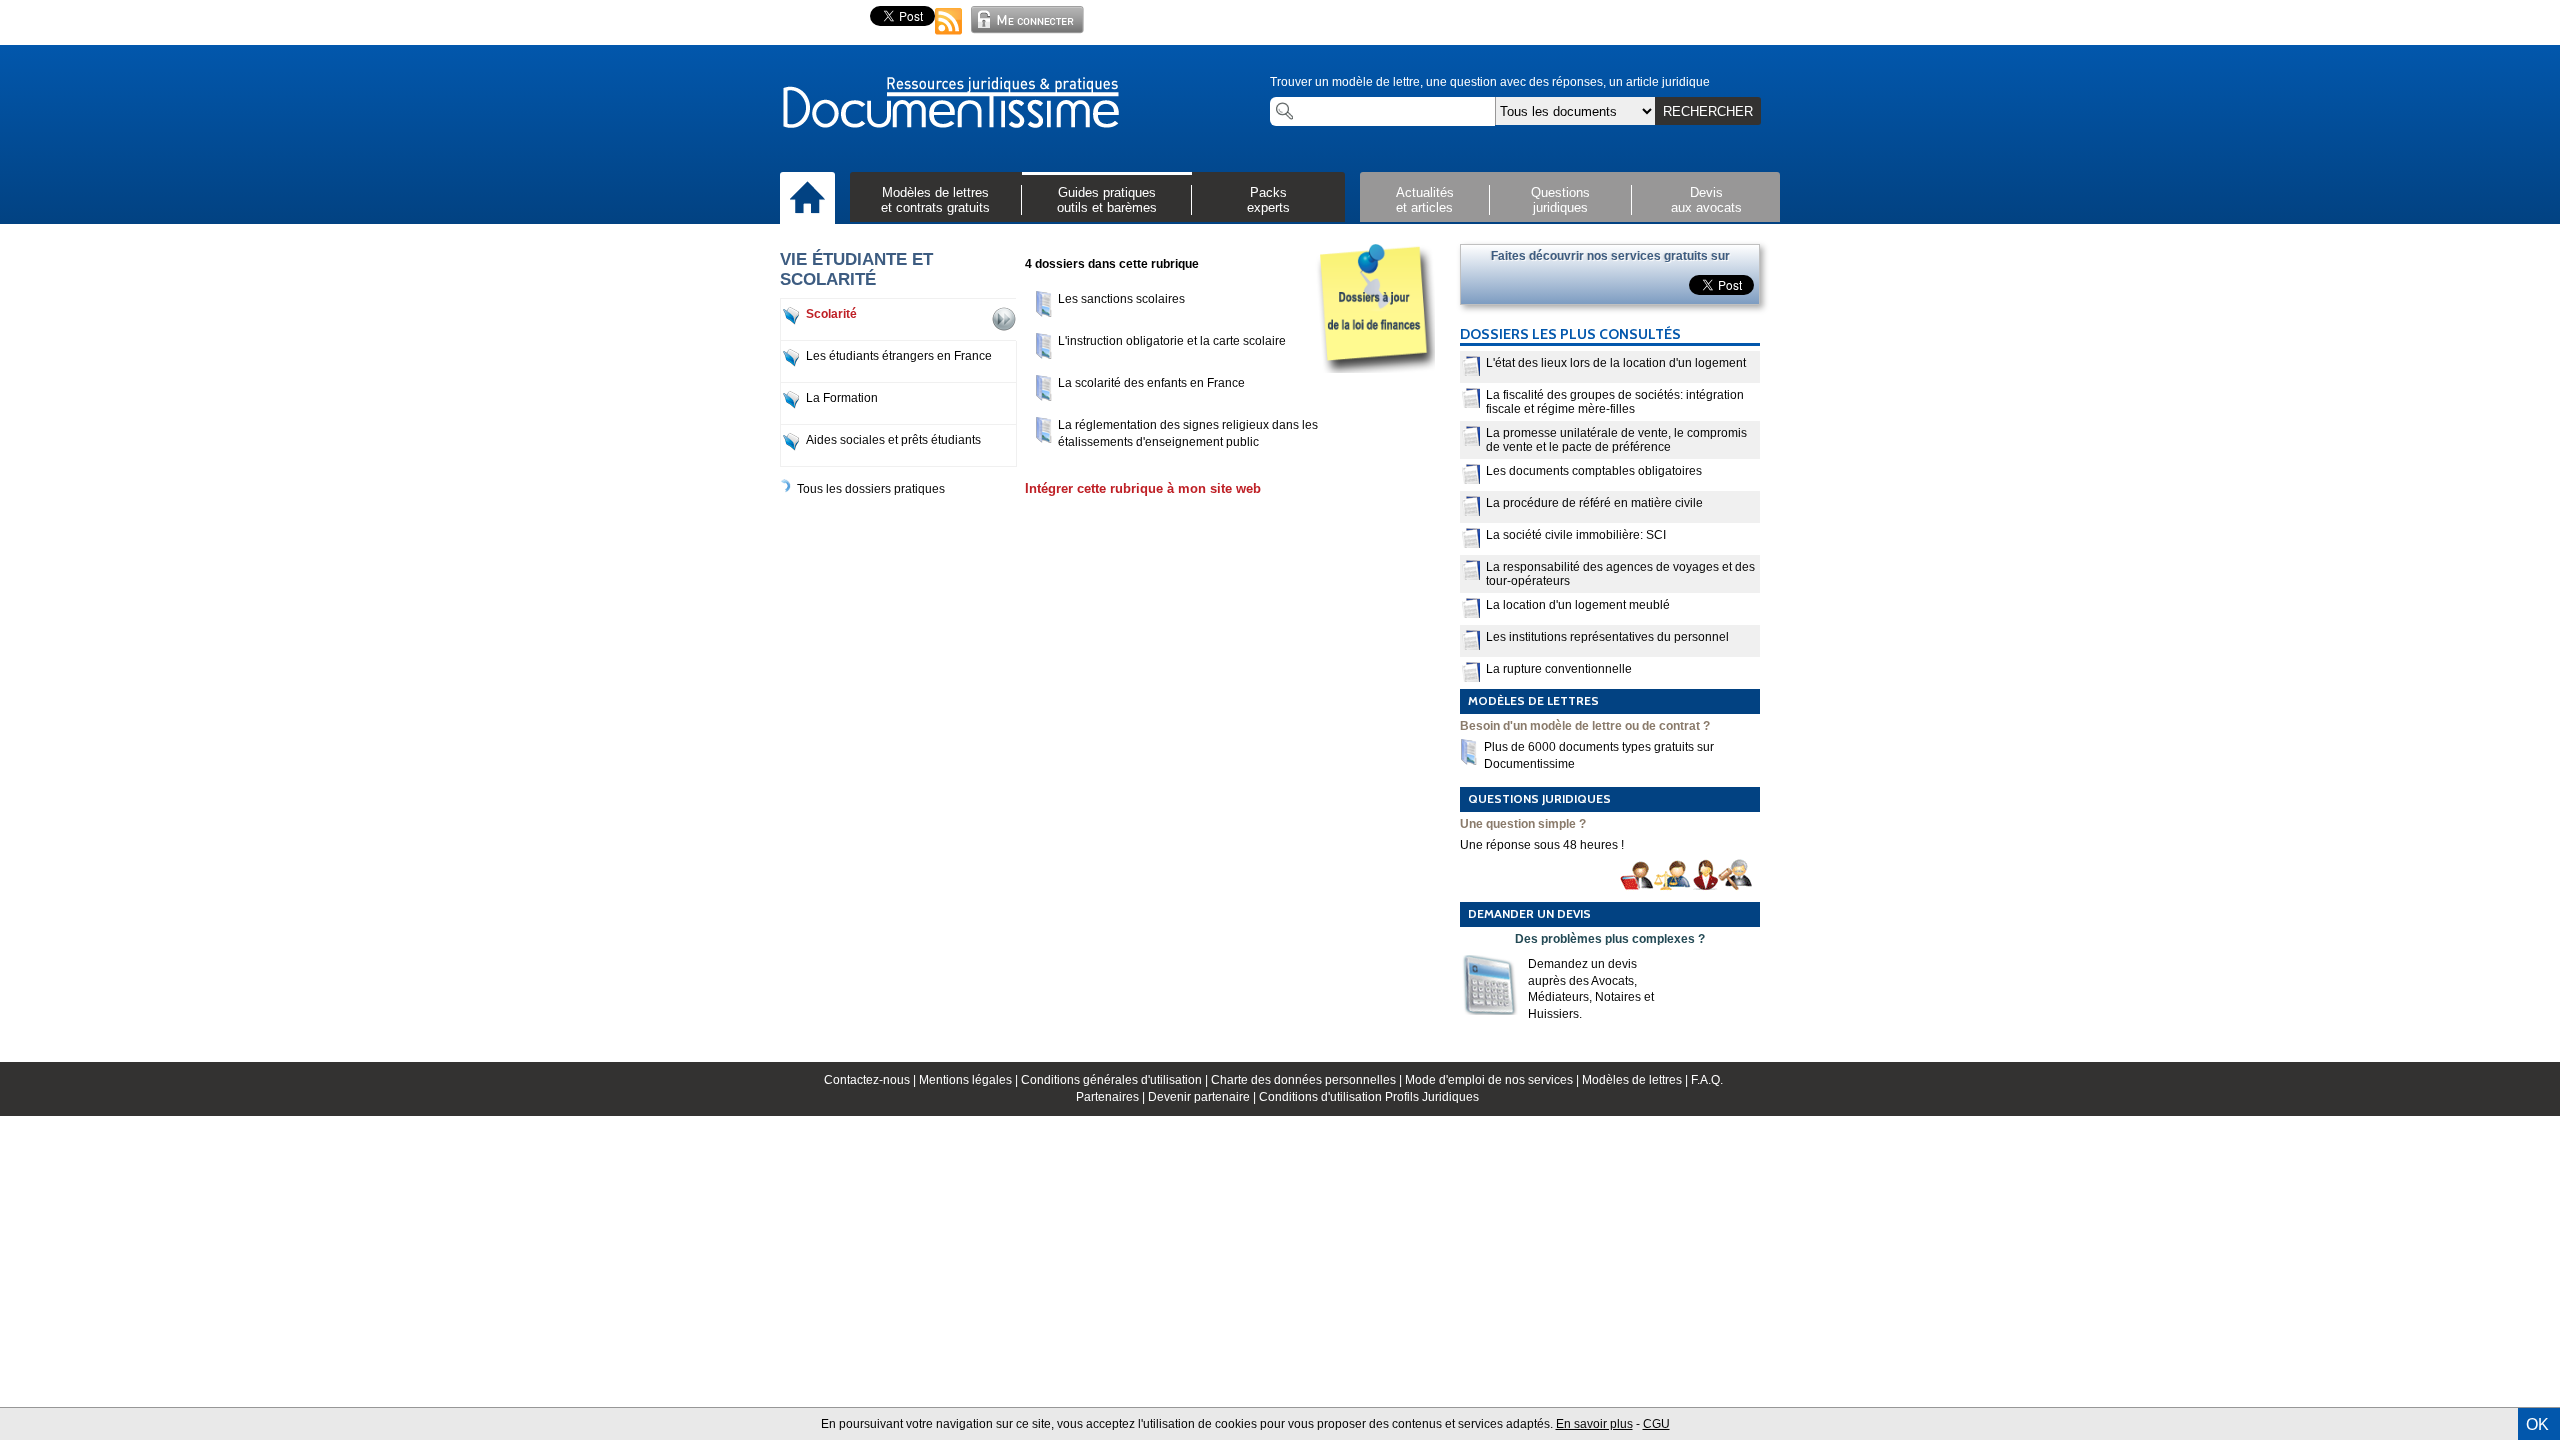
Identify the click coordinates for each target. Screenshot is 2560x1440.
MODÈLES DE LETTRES (1533, 700)
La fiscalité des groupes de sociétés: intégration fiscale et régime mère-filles (1615, 402)
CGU (1656, 1424)
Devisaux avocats (1706, 200)
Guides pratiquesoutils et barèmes (1107, 200)
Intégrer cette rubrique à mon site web (1143, 488)
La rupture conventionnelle (1559, 669)
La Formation (842, 398)
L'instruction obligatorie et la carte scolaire (1172, 341)
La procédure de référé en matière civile (1594, 503)
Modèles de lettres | (1636, 1080)
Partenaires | (1112, 1097)
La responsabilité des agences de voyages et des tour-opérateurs (1620, 574)
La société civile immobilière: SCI (1576, 535)
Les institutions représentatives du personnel (1607, 637)
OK (2537, 1424)
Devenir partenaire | (1203, 1097)
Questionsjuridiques (1560, 200)
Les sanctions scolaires (1121, 299)
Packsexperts (1268, 200)
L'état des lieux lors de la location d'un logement (1616, 363)
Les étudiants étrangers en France (899, 356)
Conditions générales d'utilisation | (1116, 1080)
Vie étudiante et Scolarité (856, 269)
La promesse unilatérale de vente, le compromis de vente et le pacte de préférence (1616, 440)
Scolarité (831, 314)
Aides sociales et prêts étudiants (893, 440)
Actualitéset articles (1425, 200)
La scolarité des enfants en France (1151, 383)
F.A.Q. (1707, 1080)
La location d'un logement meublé (1578, 605)
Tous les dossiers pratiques (871, 489)
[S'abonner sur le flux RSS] (949, 36)
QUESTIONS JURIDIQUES (1539, 798)
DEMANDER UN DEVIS (1529, 913)
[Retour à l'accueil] (950, 104)
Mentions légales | (970, 1080)
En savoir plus (1594, 1424)
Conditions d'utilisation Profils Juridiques (1369, 1097)
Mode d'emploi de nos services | (1493, 1080)
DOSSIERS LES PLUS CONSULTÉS (1570, 334)
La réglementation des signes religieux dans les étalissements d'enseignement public (1188, 433)
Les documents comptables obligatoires (1594, 471)
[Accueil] (807, 199)
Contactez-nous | (871, 1080)
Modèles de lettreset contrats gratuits (935, 200)
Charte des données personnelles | (1308, 1080)
